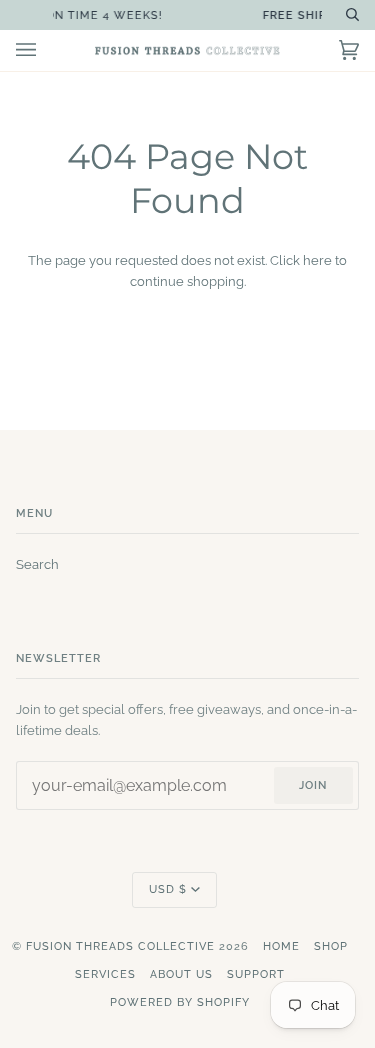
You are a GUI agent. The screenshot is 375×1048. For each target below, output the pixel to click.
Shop (331, 946)
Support (256, 974)
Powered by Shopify (180, 1002)
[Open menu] (46, 50)
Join (313, 785)
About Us (181, 974)
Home (281, 946)
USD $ (168, 889)
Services (105, 974)
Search (37, 564)
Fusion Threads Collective (120, 946)
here (317, 260)
